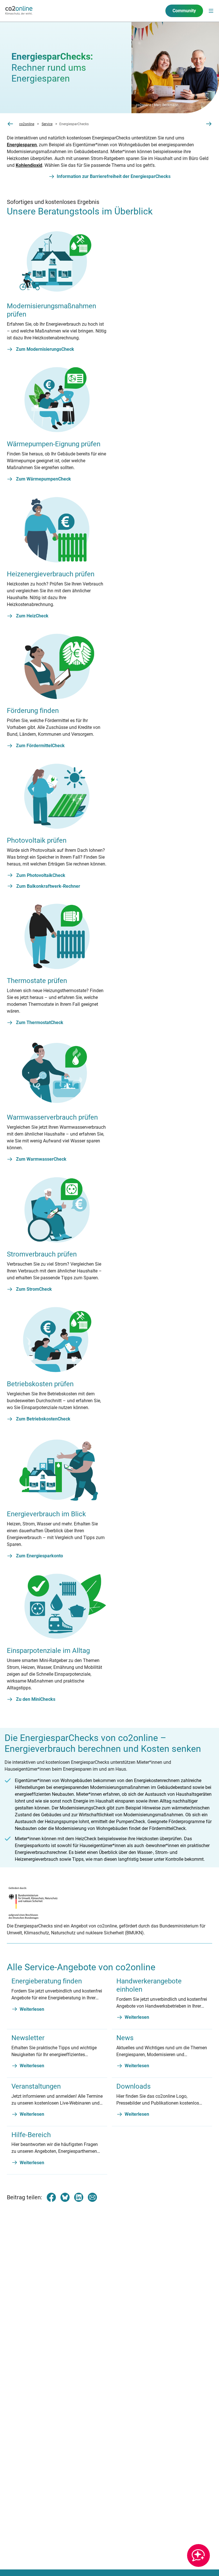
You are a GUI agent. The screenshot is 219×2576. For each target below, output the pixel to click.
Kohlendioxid (29, 165)
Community (184, 11)
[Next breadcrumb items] (209, 124)
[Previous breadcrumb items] (10, 124)
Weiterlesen (32, 2009)
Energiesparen (22, 145)
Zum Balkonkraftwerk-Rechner (48, 886)
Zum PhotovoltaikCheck (41, 875)
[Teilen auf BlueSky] (65, 2197)
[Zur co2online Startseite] (19, 11)
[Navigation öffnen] (211, 11)
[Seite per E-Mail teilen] (92, 2197)
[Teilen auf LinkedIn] (79, 2197)
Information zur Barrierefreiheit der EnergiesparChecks (114, 176)
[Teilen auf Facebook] (51, 2197)
